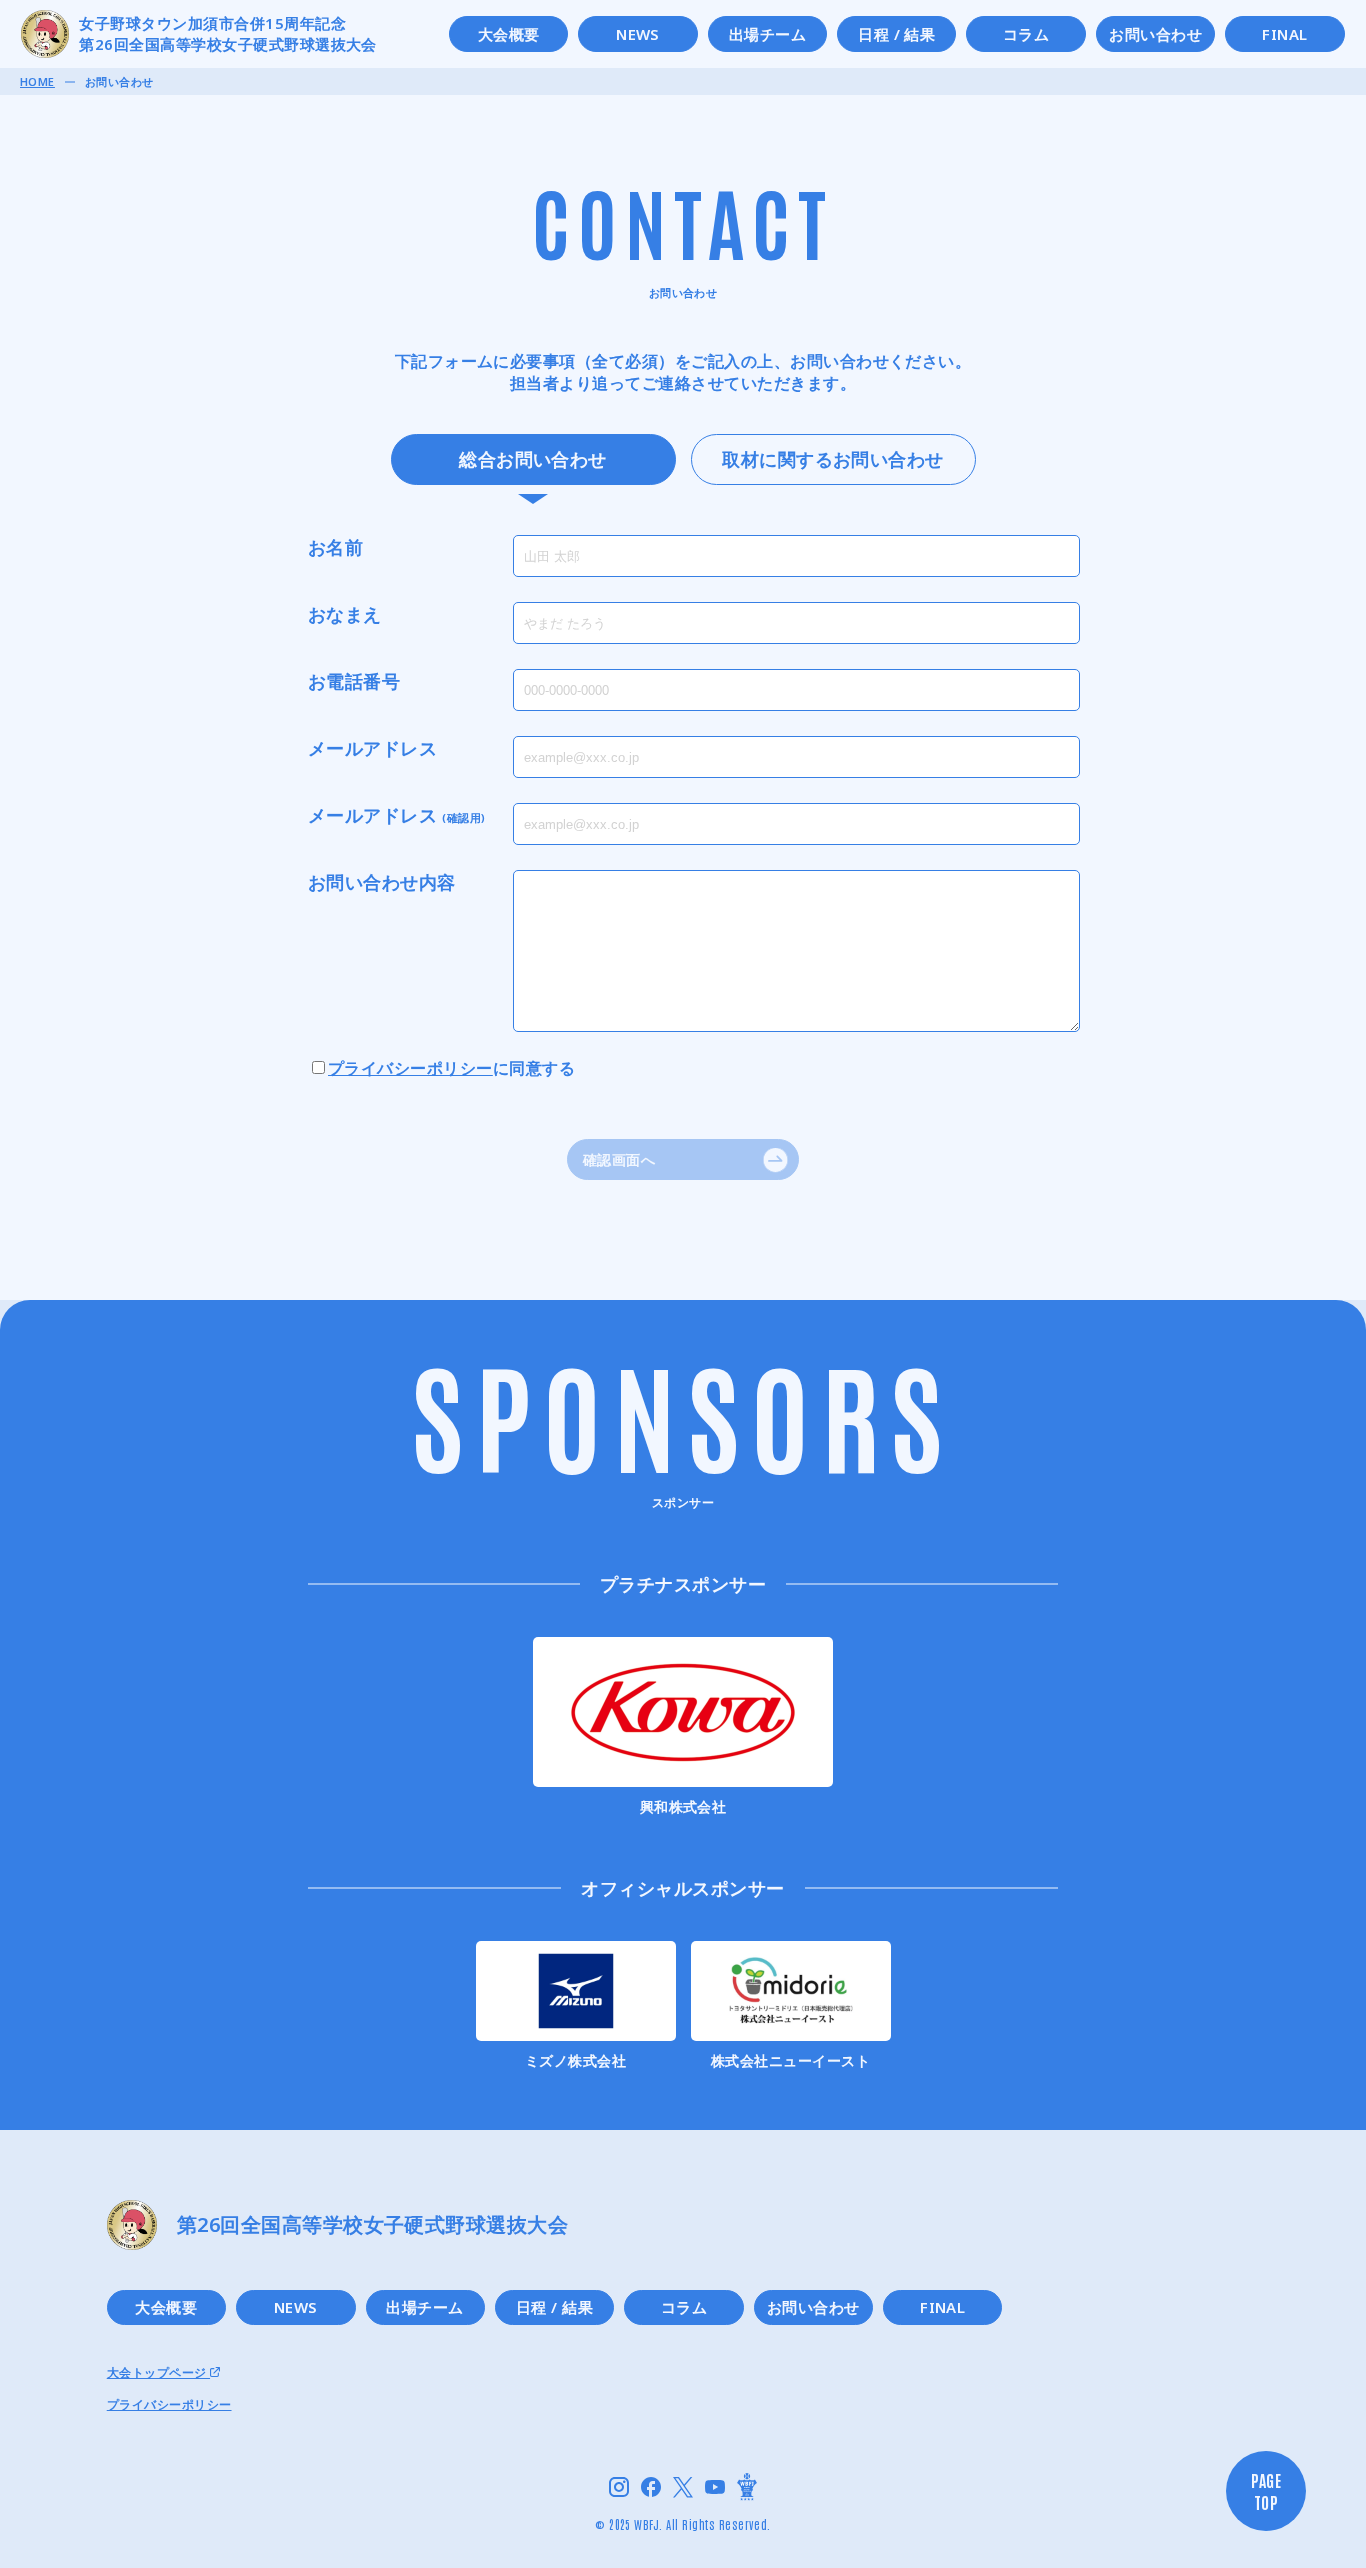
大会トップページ (158, 2373)
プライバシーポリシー (410, 1068)
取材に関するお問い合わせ (833, 459)
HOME (37, 81)
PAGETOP (1266, 2491)
